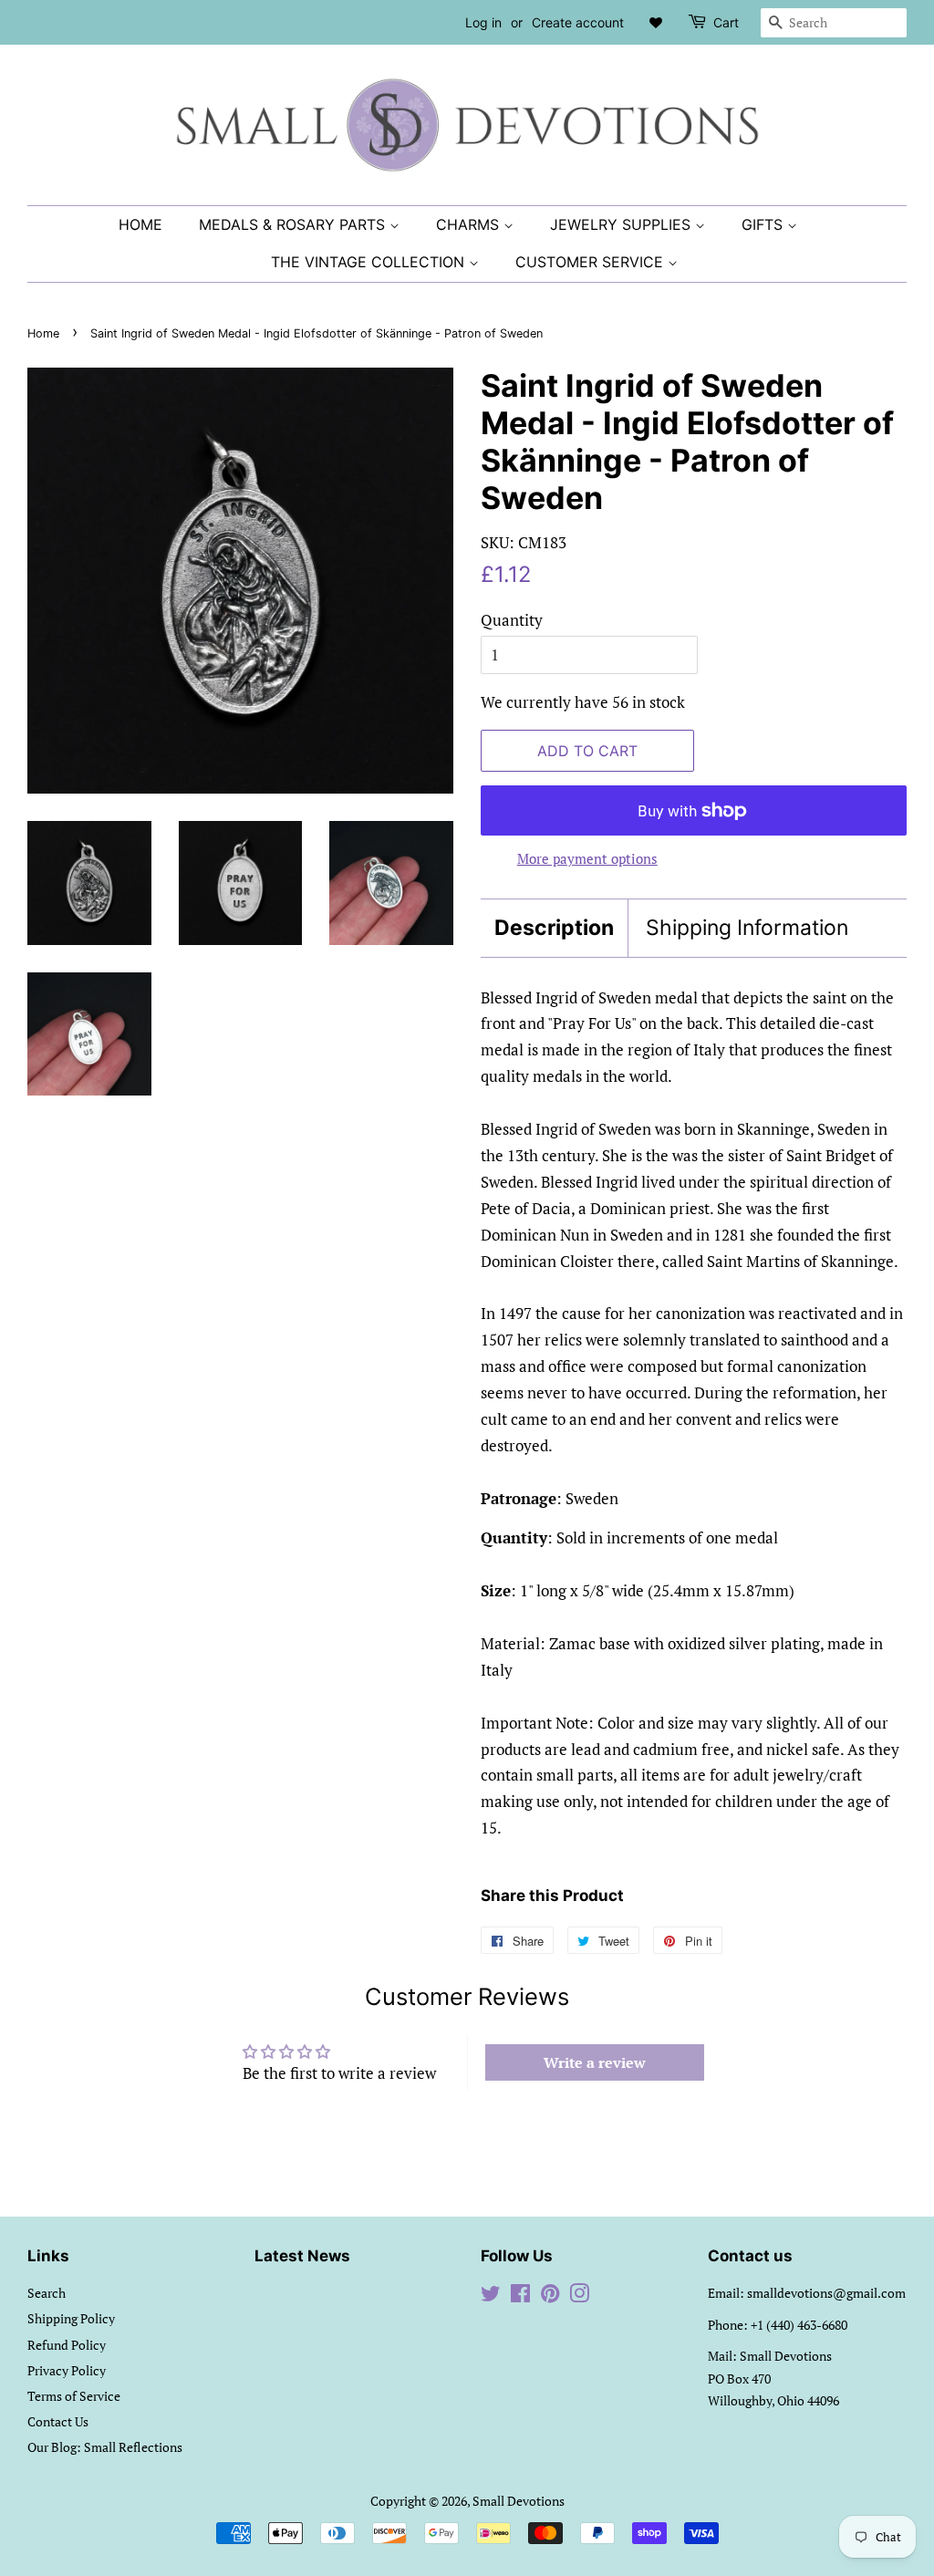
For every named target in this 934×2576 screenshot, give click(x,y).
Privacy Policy (67, 2370)
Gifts (764, 224)
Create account (578, 22)
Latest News (302, 2256)
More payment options (587, 858)
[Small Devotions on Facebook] (520, 2296)
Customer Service (592, 262)
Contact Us (58, 2421)
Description (554, 928)
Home (140, 224)
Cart (726, 22)
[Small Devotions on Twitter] (491, 2296)
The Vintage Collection (370, 262)
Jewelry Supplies (623, 224)
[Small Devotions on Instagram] (579, 2296)
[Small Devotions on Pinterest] (550, 2296)
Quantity (512, 620)
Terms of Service (74, 2396)
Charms (470, 224)
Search (47, 2293)
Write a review (595, 2062)
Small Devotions (519, 2501)
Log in (483, 22)
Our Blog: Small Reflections (105, 2447)
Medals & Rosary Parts (294, 224)
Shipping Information (747, 928)
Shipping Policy (71, 2318)
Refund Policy (67, 2345)
